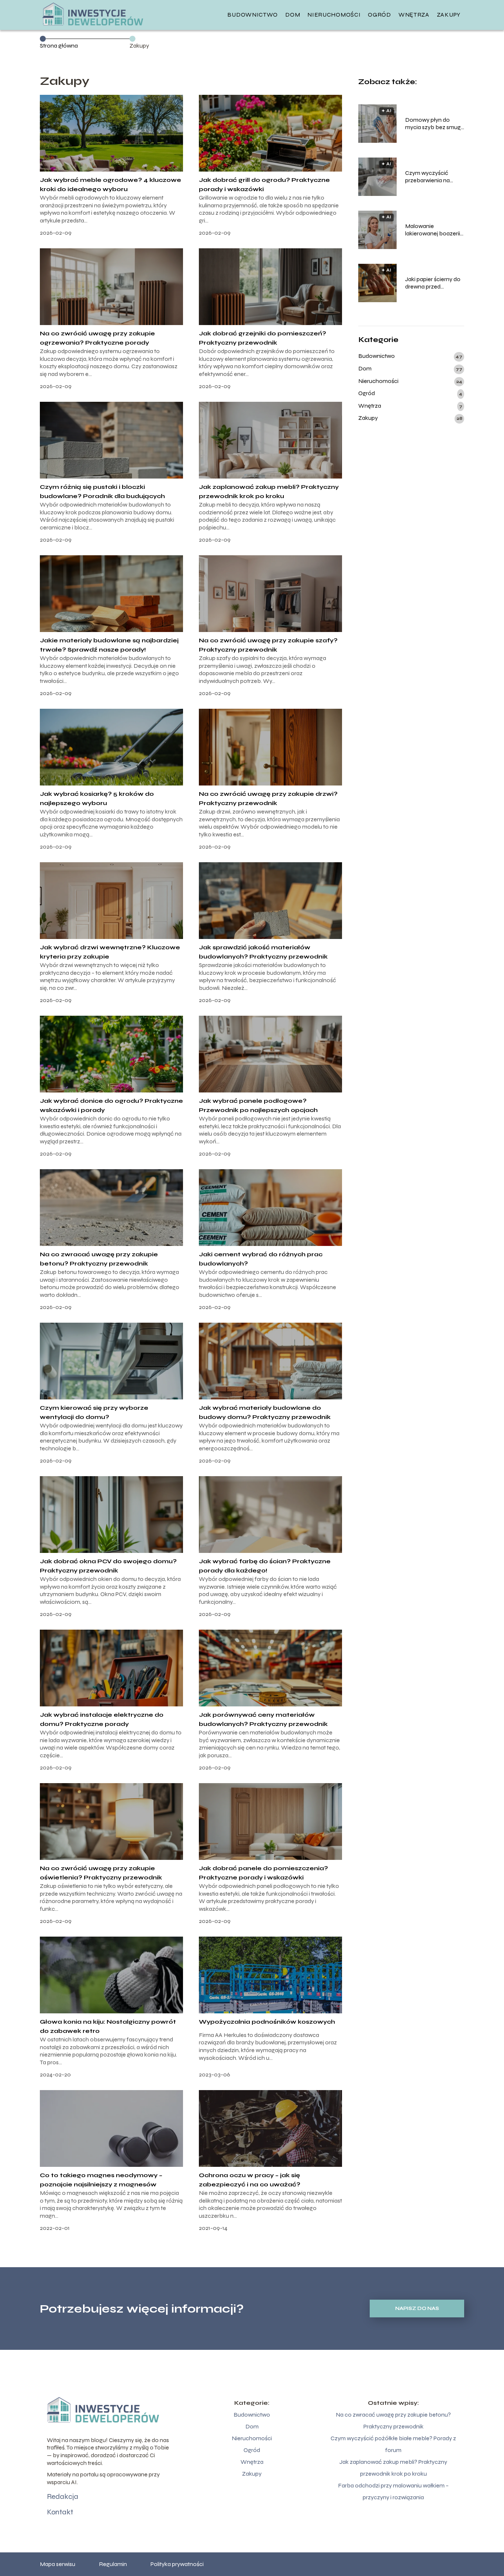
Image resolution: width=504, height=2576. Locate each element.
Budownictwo (253, 15)
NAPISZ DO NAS (417, 2309)
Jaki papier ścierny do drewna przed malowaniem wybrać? (434, 283)
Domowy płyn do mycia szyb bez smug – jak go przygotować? (434, 124)
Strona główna (59, 46)
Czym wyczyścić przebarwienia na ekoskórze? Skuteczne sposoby (435, 177)
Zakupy (449, 15)
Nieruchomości (334, 15)
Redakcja (63, 2496)
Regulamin (113, 2564)
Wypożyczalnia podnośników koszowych (267, 2022)
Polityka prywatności (177, 2564)
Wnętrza (414, 15)
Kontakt (60, 2512)
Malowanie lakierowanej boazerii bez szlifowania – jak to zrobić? (433, 230)
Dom (293, 15)
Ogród (379, 15)
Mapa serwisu (58, 2564)
